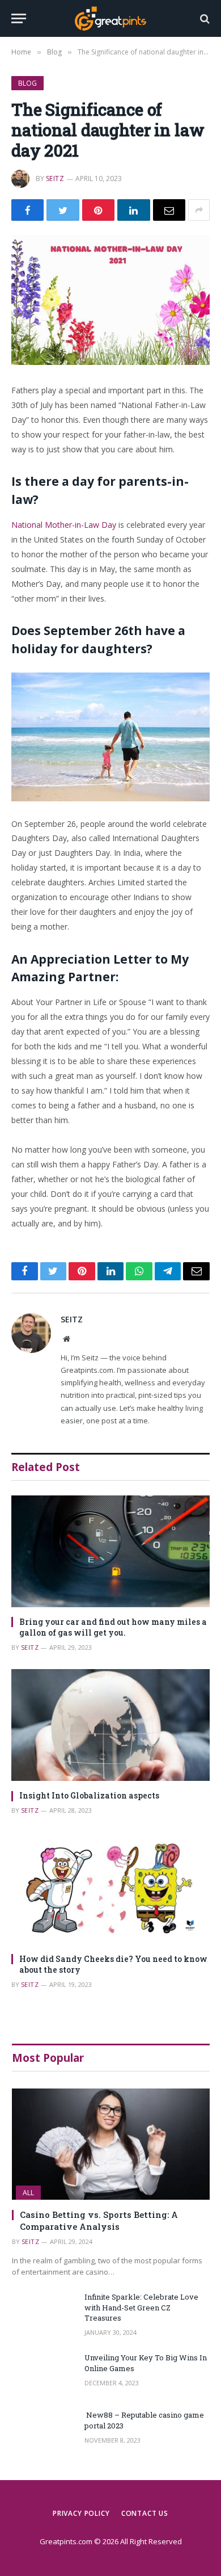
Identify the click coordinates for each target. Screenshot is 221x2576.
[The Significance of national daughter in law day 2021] (110, 300)
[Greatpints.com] (110, 18)
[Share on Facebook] (27, 210)
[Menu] (19, 18)
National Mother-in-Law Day (64, 525)
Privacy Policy (81, 2513)
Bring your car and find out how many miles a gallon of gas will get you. (113, 1627)
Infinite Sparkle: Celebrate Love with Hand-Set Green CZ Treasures (141, 2307)
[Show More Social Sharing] (199, 210)
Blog (27, 83)
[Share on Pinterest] (98, 210)
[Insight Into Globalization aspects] (110, 1725)
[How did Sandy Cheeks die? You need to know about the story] (110, 1888)
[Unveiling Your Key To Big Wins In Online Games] (43, 2373)
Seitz (55, 178)
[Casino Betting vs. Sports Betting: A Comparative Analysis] (111, 2144)
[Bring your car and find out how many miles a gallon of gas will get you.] (110, 1551)
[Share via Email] (169, 210)
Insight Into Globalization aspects (89, 1795)
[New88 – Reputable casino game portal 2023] (43, 2430)
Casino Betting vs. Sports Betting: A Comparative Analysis (99, 2220)
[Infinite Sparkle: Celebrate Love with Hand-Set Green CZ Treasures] (43, 2312)
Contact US (145, 2513)
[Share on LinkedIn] (133, 210)
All (28, 2193)
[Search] (204, 18)
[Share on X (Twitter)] (63, 210)
